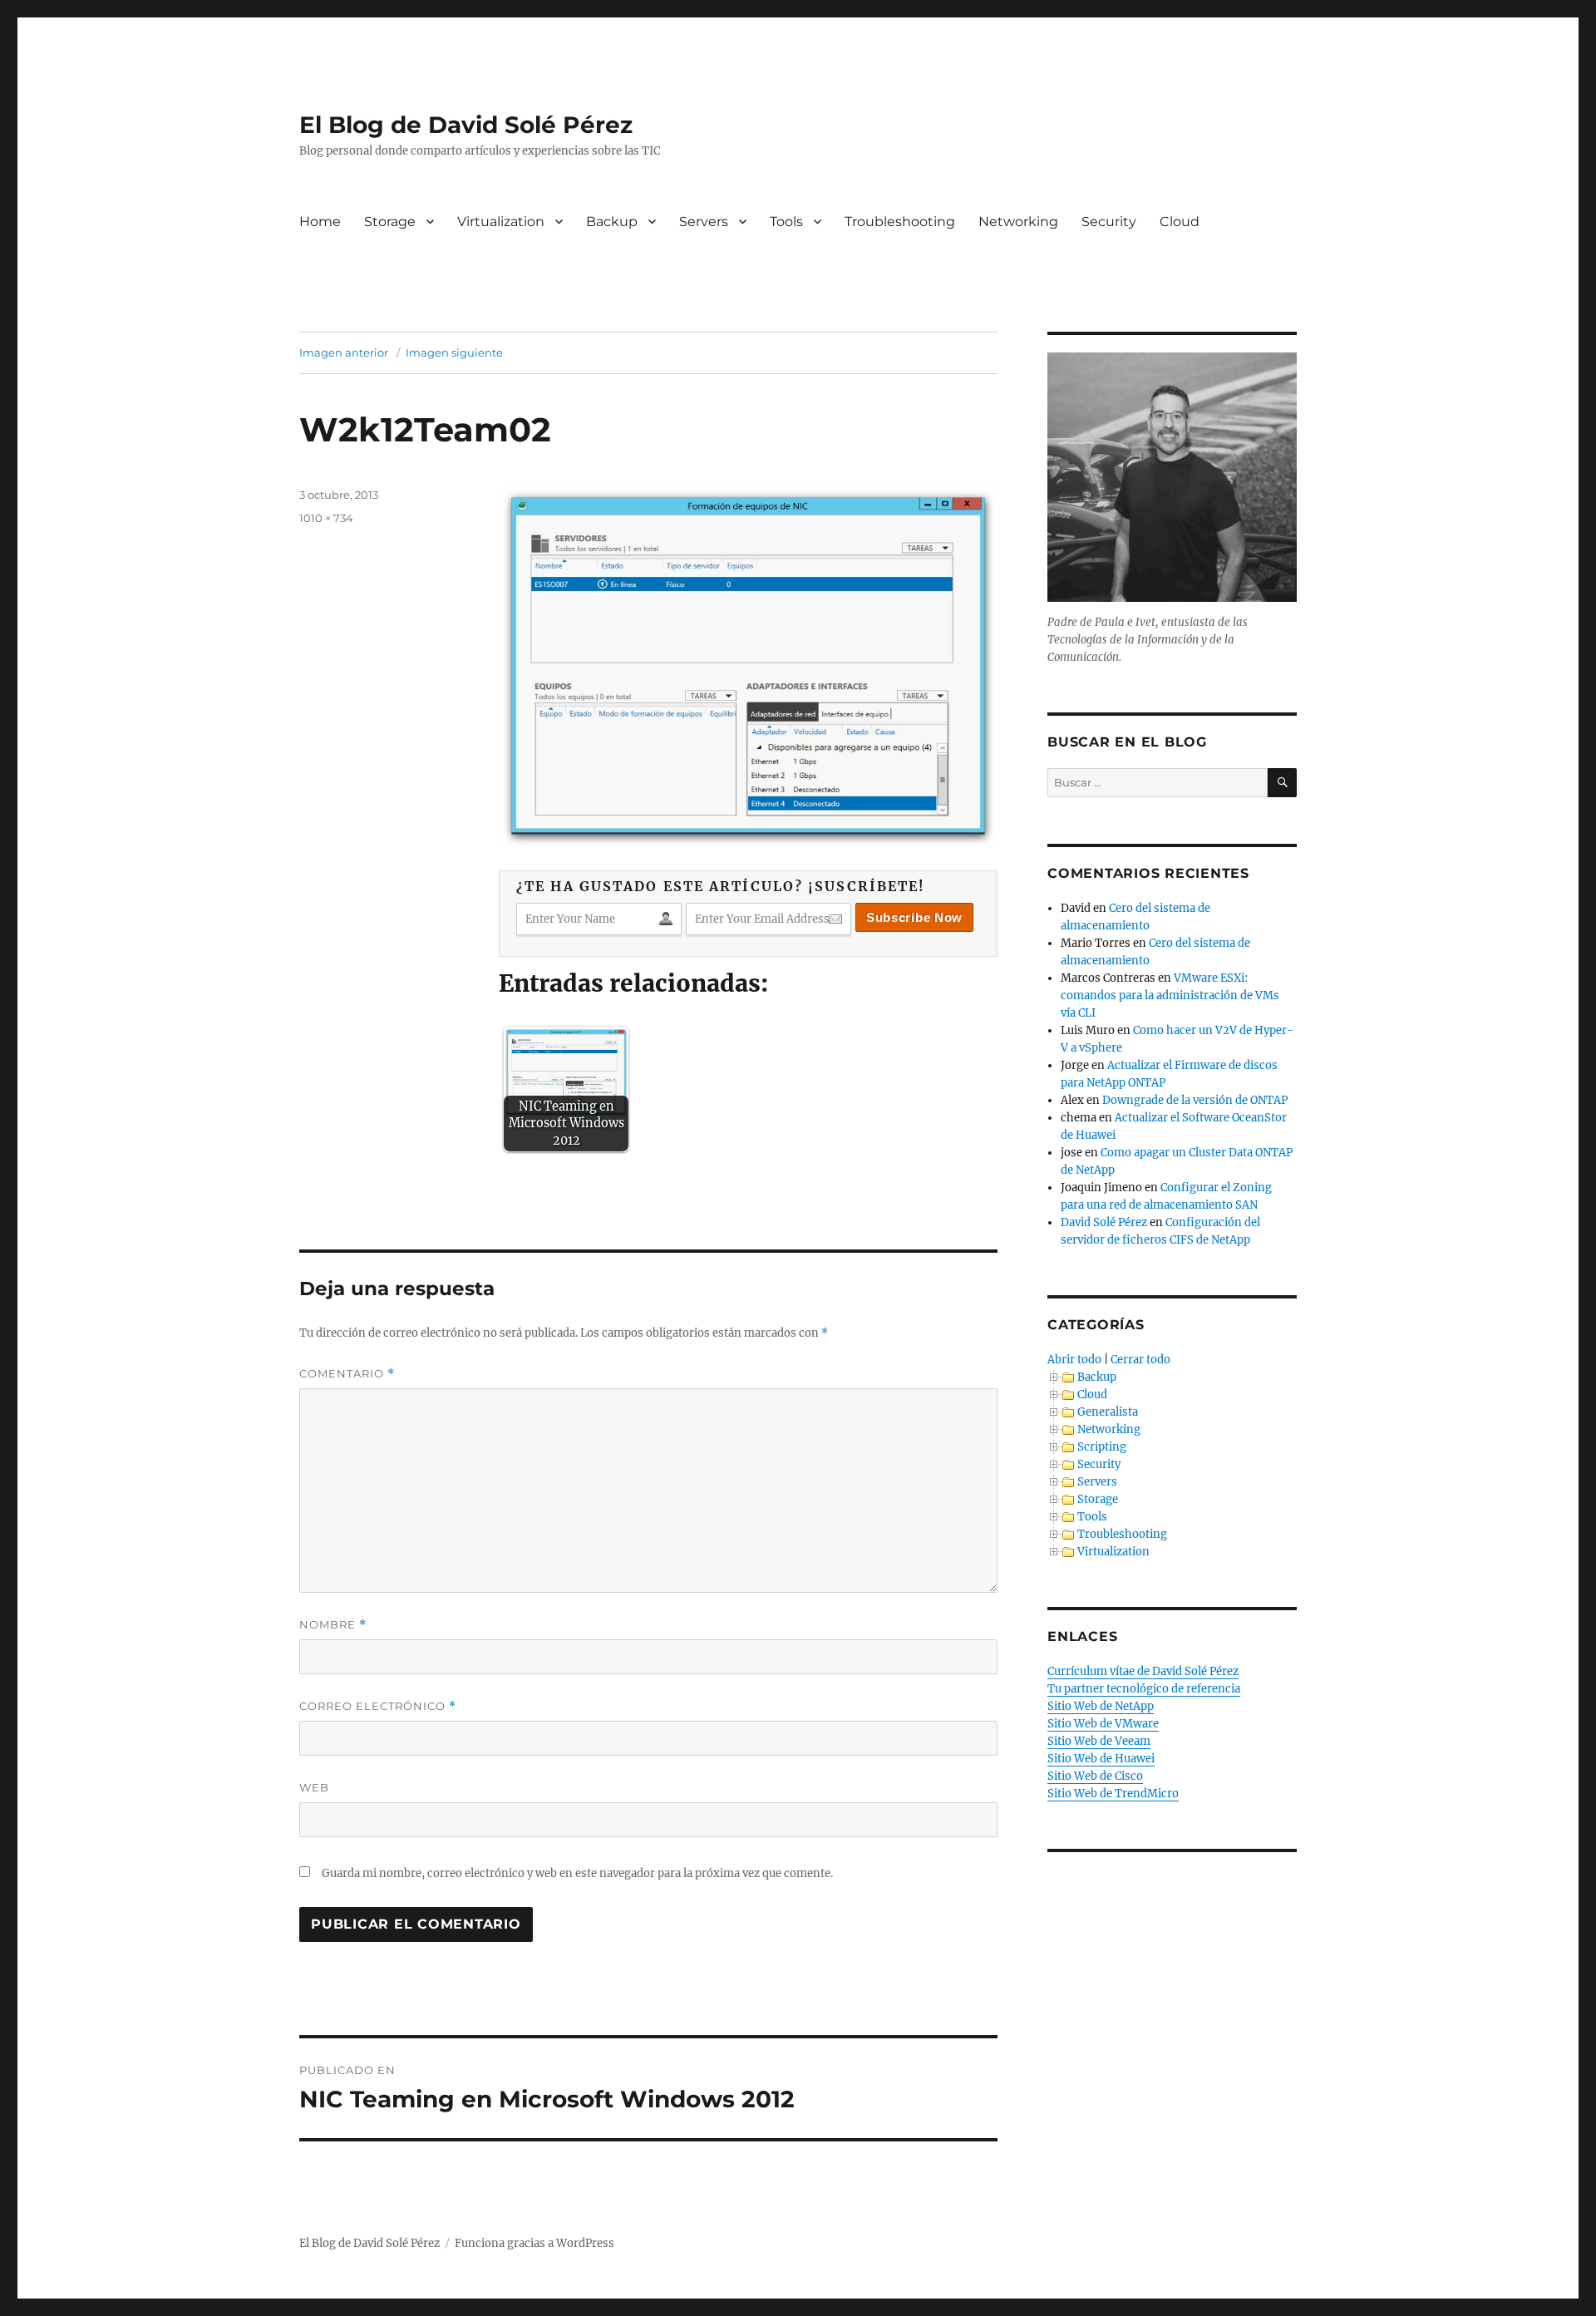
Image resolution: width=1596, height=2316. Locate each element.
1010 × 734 (326, 518)
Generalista (1108, 1412)
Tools (786, 222)
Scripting (1102, 1447)
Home (320, 222)
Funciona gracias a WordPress (534, 2243)
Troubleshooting (900, 222)
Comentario (347, 1374)
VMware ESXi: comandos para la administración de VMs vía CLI (1170, 995)
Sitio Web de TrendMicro (1113, 1794)
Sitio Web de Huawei (1101, 1759)
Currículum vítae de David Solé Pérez (1143, 1671)
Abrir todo (1074, 1360)
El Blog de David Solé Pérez (466, 125)
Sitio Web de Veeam (1099, 1741)
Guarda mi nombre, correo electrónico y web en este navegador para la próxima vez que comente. (577, 1873)
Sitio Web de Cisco (1095, 1776)
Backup (612, 222)
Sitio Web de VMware (1103, 1724)
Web (314, 1787)
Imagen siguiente (454, 352)
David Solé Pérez (1104, 1222)
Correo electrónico (378, 1706)
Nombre (333, 1625)
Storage (390, 222)
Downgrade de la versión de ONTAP (1195, 1100)
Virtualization (501, 222)
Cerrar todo (1140, 1360)
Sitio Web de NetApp (1101, 1706)
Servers (704, 222)
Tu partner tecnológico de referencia (1144, 1689)
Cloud (1180, 222)
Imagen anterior (344, 352)
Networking (1018, 222)
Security (1109, 222)
